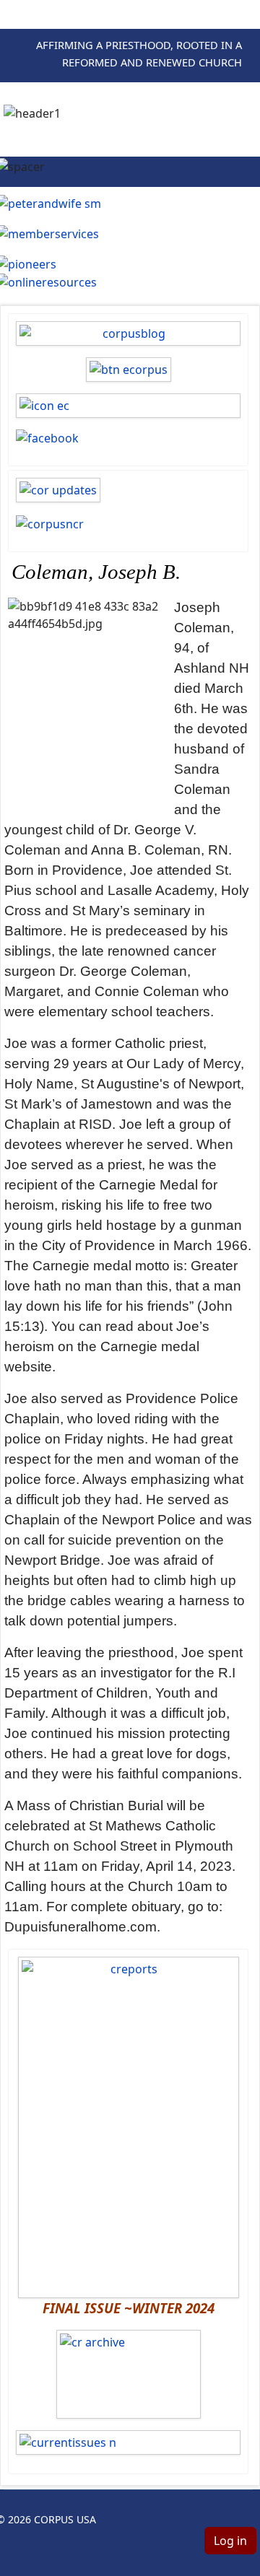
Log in (230, 2541)
